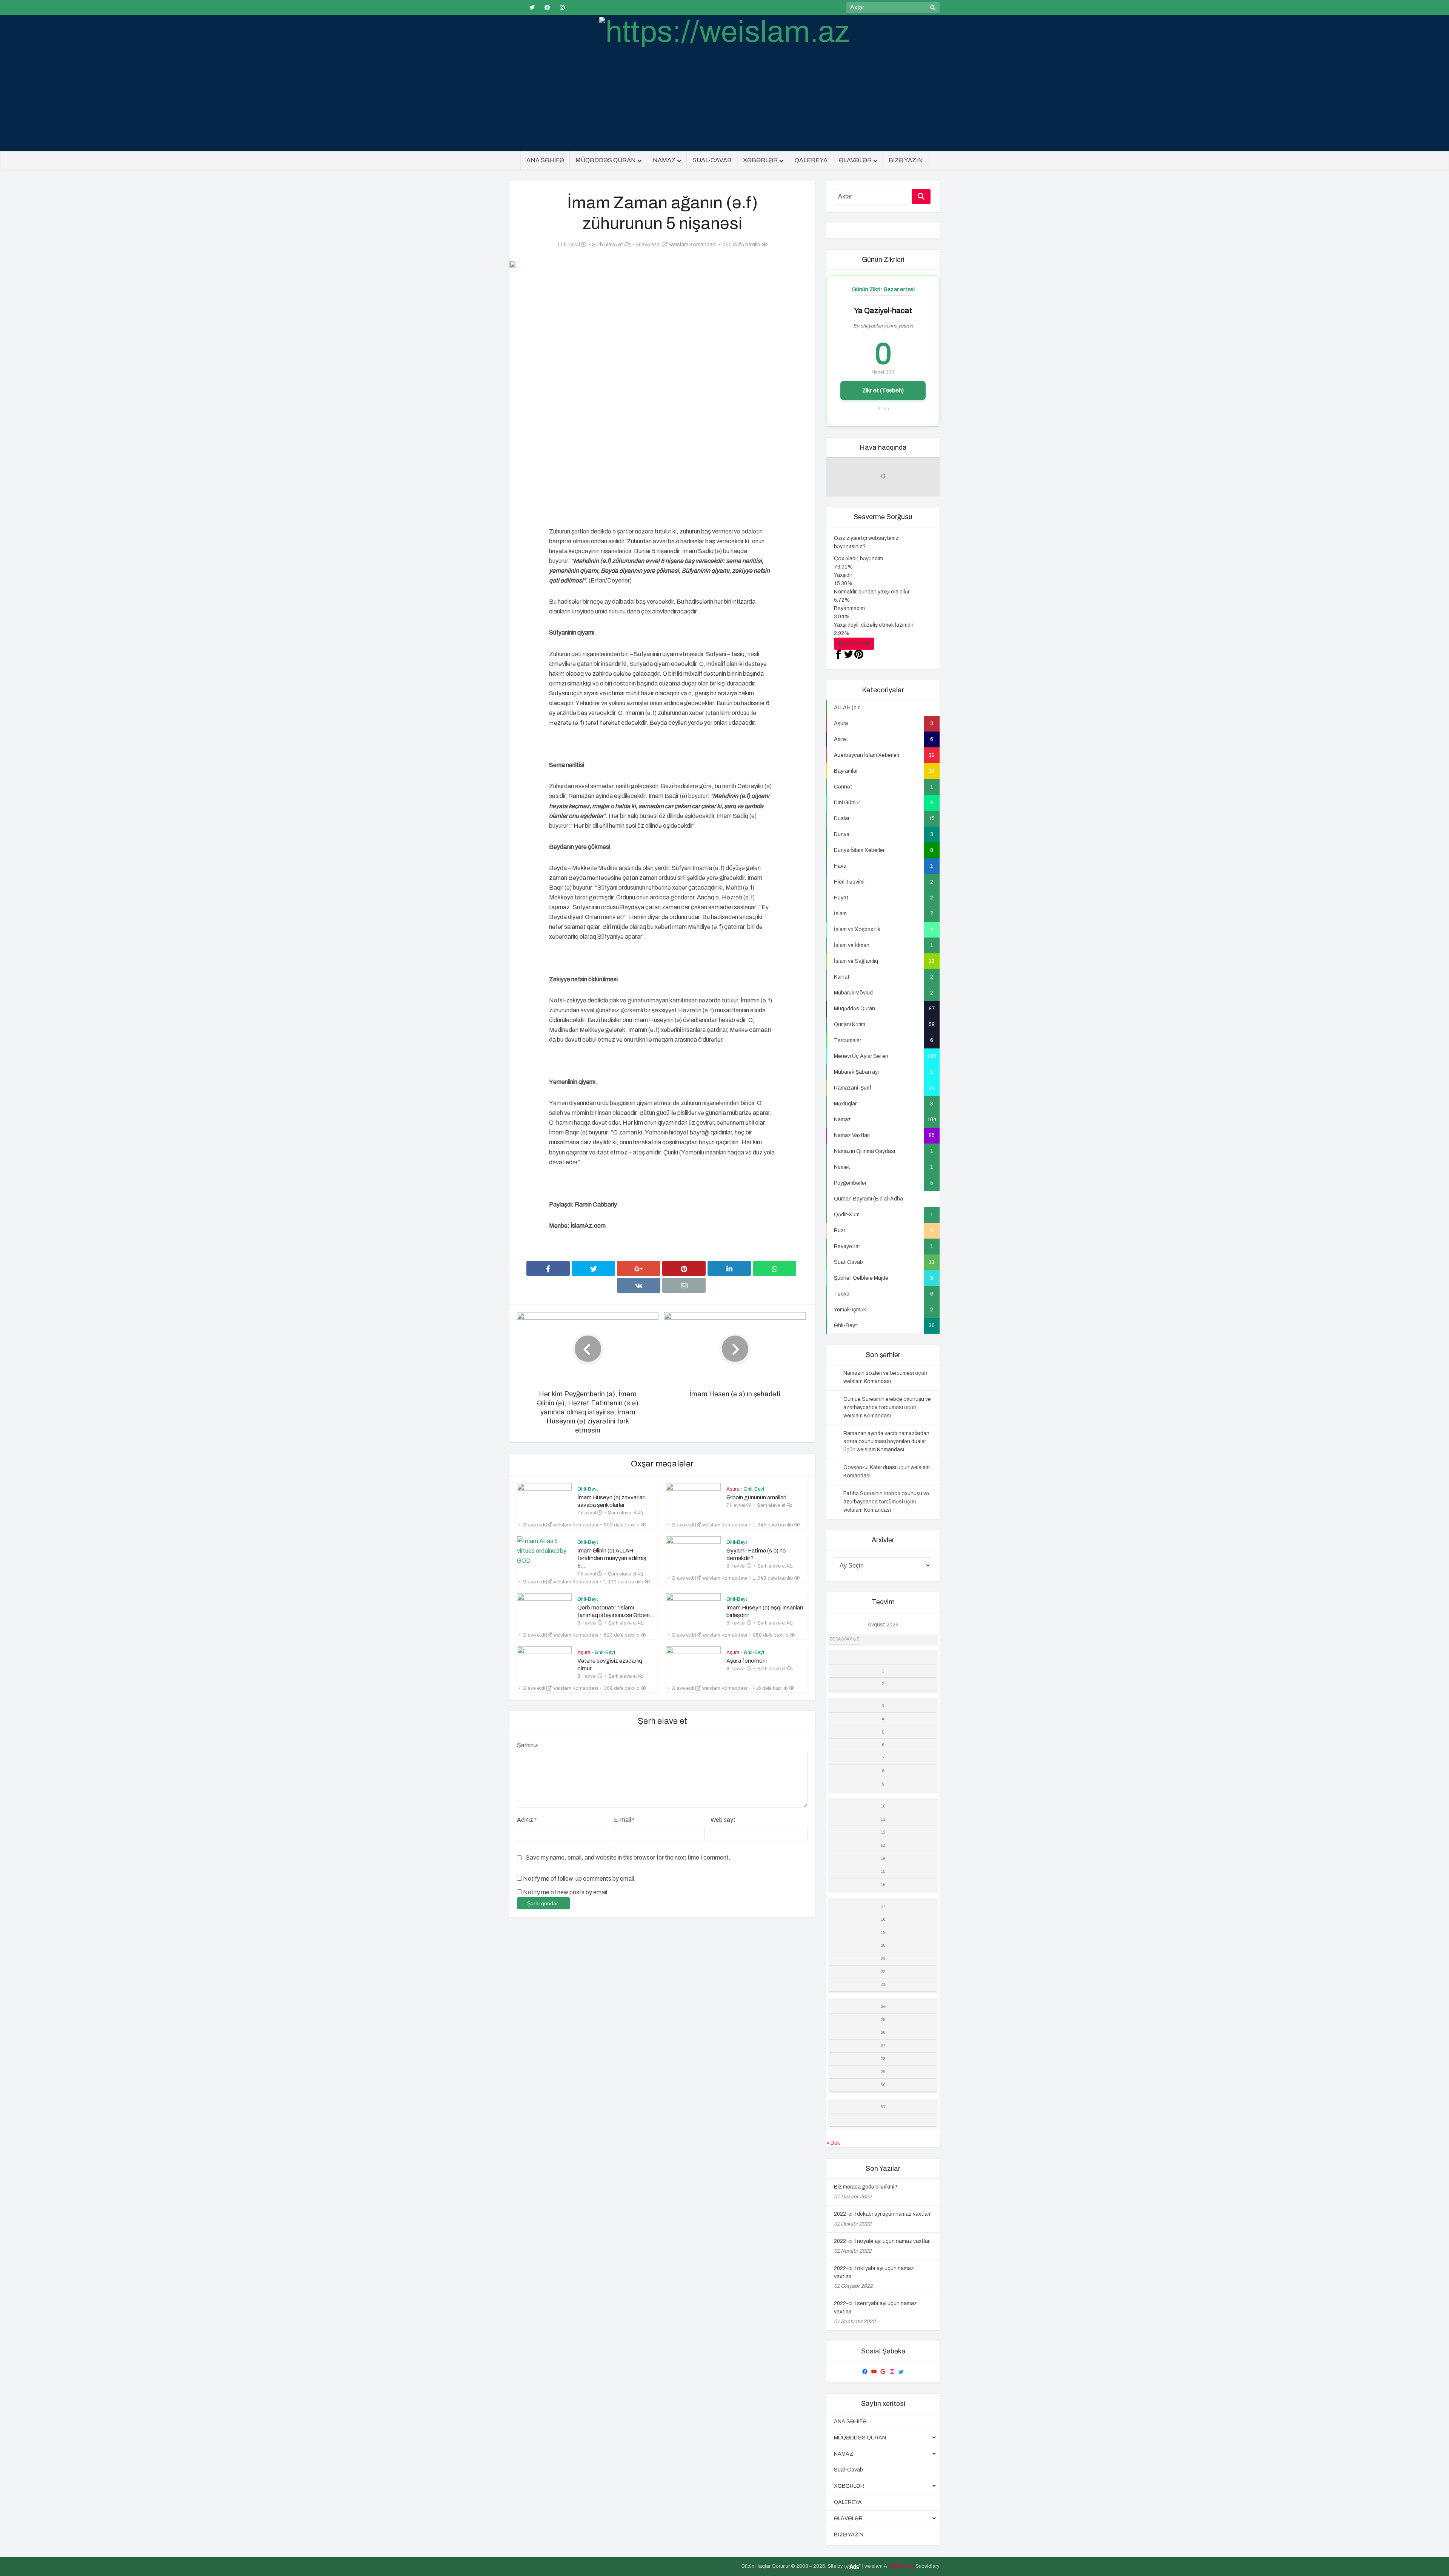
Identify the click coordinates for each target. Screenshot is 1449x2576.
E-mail (624, 1820)
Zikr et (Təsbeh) (883, 390)
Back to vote (854, 643)
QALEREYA (811, 160)
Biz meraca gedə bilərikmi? (866, 2187)
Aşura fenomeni (747, 1661)
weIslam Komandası (693, 245)
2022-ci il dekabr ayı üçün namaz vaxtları (882, 2214)
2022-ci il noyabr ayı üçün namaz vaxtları (882, 2241)
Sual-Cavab (712, 160)
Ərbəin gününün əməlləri (756, 1497)
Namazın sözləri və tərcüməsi (879, 1373)
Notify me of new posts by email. (566, 1892)
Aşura (733, 1489)
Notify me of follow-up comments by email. (579, 1879)
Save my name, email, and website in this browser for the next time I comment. (628, 1857)
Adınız (527, 1820)
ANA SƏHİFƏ (545, 160)
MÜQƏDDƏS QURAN (606, 160)
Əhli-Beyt (588, 1489)
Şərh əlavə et (608, 245)
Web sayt (723, 1820)
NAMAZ (664, 160)
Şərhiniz (528, 1745)
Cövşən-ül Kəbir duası (870, 1467)
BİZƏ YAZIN (906, 160)
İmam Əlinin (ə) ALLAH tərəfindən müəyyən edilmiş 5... (612, 1558)
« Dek (833, 2143)
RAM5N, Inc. (902, 2566)
